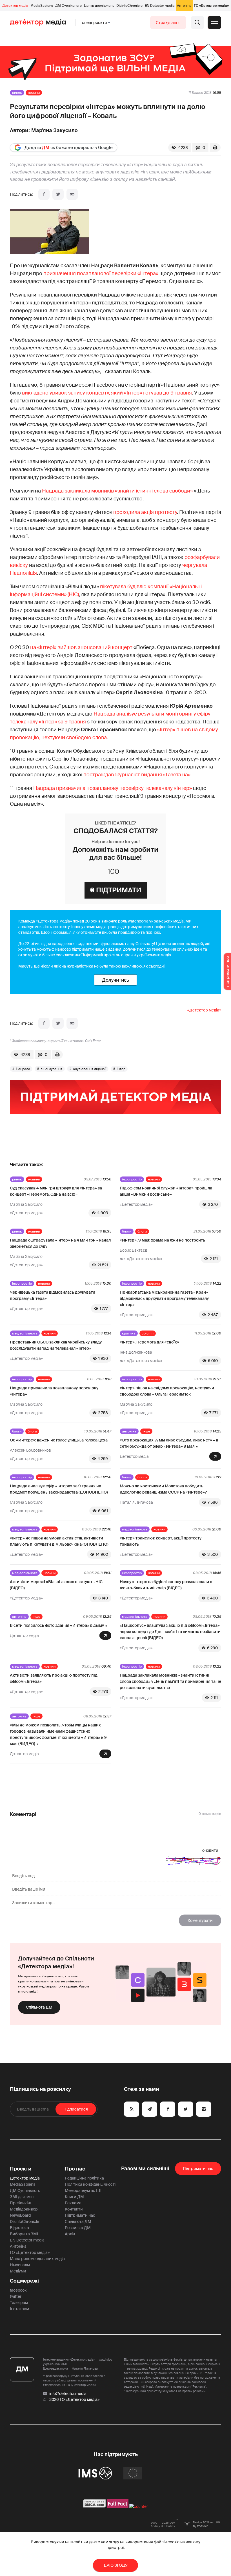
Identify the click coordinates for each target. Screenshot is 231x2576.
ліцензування (52, 1069)
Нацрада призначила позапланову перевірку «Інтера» (54, 1391)
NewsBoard (20, 2215)
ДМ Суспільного (68, 6)
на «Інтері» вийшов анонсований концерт (81, 647)
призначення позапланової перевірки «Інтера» (101, 273)
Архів (70, 2234)
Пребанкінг (21, 2203)
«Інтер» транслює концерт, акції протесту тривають (161, 1541)
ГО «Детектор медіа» (211, 6)
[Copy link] (72, 194)
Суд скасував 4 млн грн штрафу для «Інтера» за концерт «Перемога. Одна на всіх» (56, 1191)
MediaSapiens (42, 6)
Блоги (127, 1231)
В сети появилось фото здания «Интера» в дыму (57, 1625)
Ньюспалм (20, 2265)
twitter (16, 2296)
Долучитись (115, 980)
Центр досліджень (99, 6)
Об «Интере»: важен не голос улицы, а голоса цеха (59, 1440)
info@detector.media (68, 2394)
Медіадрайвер (24, 2209)
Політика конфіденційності (90, 2184)
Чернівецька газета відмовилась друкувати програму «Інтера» (53, 1295)
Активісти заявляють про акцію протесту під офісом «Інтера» (54, 1678)
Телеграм (19, 2303)
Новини (34, 93)
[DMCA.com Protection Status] (95, 2506)
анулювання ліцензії (90, 1069)
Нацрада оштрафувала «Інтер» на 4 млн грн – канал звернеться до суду (60, 1243)
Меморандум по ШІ (83, 2191)
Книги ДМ (74, 2197)
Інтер (121, 1069)
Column (148, 1333)
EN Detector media (160, 6)
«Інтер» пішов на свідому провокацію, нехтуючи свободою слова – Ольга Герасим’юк (167, 1391)
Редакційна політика (84, 2178)
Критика (129, 1333)
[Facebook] (44, 194)
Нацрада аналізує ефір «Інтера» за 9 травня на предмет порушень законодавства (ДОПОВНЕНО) (59, 1489)
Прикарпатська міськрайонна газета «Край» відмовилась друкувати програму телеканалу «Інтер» (164, 1298)
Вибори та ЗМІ (24, 2234)
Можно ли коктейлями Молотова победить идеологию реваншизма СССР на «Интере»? (163, 1489)
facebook (18, 2290)
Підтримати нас (80, 2215)
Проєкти (21, 2169)
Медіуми (18, 2271)
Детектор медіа (15, 6)
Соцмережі (24, 2281)
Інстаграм (19, 2309)
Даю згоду (116, 2565)
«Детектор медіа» (204, 1010)
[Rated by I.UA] (139, 2506)
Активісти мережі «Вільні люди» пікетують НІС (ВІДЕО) (56, 1585)
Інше (146, 1431)
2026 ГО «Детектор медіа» (74, 2399)
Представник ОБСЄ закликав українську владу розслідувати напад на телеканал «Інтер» (56, 1345)
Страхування (168, 23)
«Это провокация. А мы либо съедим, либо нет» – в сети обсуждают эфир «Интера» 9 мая (169, 1443)
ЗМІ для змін (22, 2197)
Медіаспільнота (25, 1333)
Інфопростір (132, 1179)
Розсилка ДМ (78, 2228)
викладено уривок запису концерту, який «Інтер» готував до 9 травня (107, 393)
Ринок (17, 93)
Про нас (75, 2169)
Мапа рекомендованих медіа (37, 2259)
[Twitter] (58, 194)
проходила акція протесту (145, 512)
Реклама (73, 2203)
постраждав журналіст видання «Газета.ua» (137, 775)
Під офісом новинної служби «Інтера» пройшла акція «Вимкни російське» (166, 1191)
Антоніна (184, 6)
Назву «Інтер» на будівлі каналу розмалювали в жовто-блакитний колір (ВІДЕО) (166, 1585)
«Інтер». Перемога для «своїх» (149, 1342)
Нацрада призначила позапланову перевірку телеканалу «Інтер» (113, 788)
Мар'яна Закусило (55, 130)
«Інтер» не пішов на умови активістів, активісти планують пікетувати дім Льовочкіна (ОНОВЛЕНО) (59, 1541)
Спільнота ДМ (39, 2007)
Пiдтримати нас (198, 2169)
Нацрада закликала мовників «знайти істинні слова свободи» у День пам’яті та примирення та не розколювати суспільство (170, 1681)
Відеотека (19, 2228)
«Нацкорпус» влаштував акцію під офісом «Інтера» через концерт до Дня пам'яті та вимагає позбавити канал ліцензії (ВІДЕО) (170, 1632)
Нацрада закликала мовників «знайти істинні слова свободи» (117, 491)
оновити (210, 1850)
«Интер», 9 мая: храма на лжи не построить (162, 1240)
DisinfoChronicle (129, 6)
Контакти (74, 2209)
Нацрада (23, 1069)
